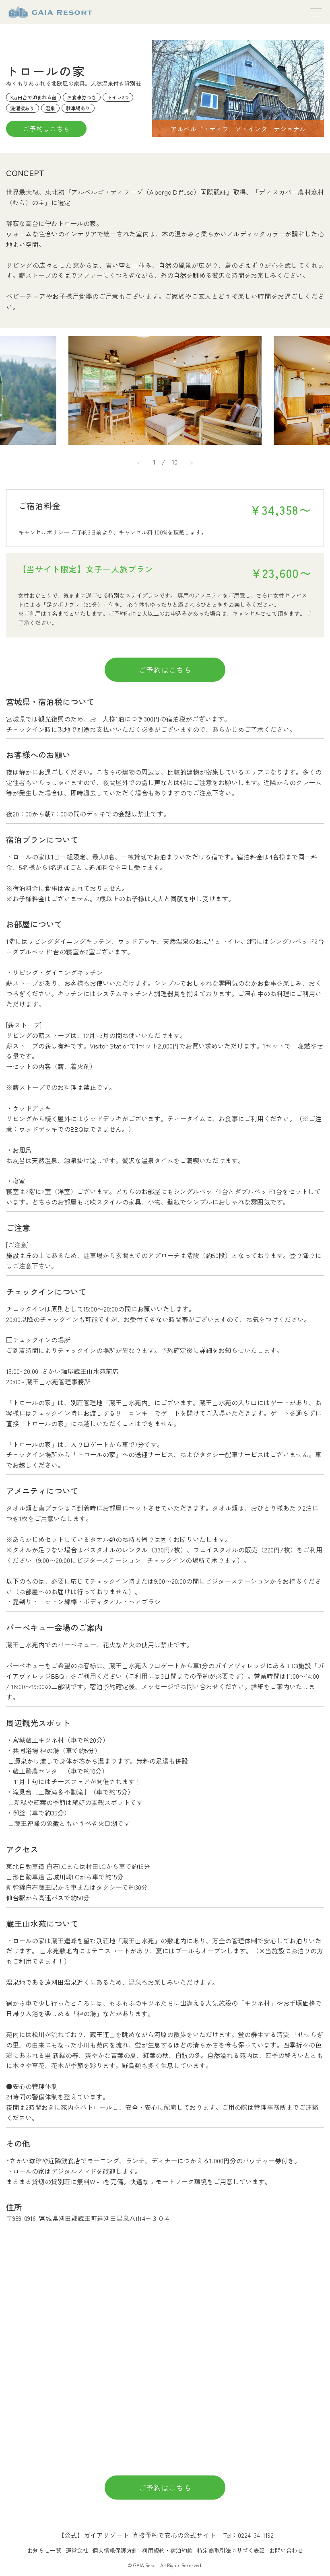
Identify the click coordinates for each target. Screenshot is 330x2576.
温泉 (50, 108)
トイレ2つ (118, 97)
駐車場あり (78, 108)
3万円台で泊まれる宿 (33, 97)
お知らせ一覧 (44, 2550)
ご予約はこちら (46, 129)
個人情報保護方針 (115, 2550)
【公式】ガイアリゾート (50, 12)
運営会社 (77, 2550)
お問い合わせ (286, 2550)
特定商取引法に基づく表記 (231, 2550)
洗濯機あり (23, 108)
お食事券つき (82, 97)
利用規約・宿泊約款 (167, 2550)
